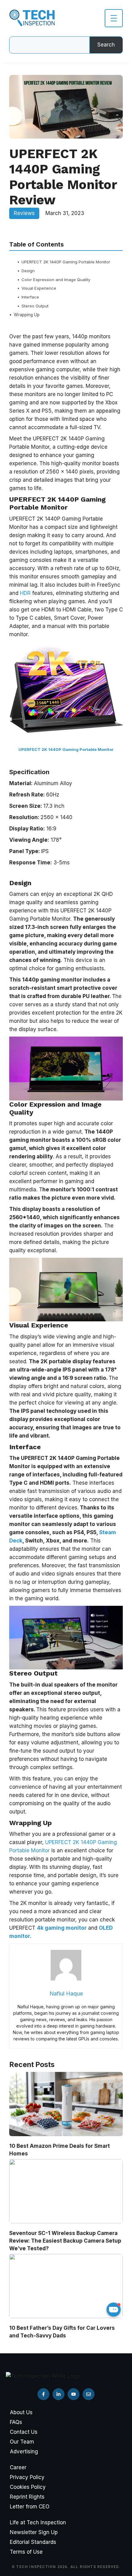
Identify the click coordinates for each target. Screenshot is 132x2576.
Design (28, 271)
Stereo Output (35, 306)
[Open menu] (114, 18)
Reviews (24, 213)
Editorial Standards (33, 2542)
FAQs (16, 2422)
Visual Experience (39, 288)
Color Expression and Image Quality (56, 280)
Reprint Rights (27, 2497)
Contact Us (24, 2432)
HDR (26, 593)
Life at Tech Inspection (38, 2522)
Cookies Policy (28, 2487)
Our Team (22, 2442)
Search (106, 45)
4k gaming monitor (62, 1928)
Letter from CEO (30, 2507)
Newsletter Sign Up (34, 2532)
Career (18, 2467)
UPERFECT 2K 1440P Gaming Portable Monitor (66, 262)
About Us (21, 2412)
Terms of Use (26, 2552)
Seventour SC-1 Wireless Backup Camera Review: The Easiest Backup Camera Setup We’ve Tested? (65, 2241)
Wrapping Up (27, 315)
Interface (30, 297)
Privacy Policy (27, 2477)
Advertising (24, 2452)
